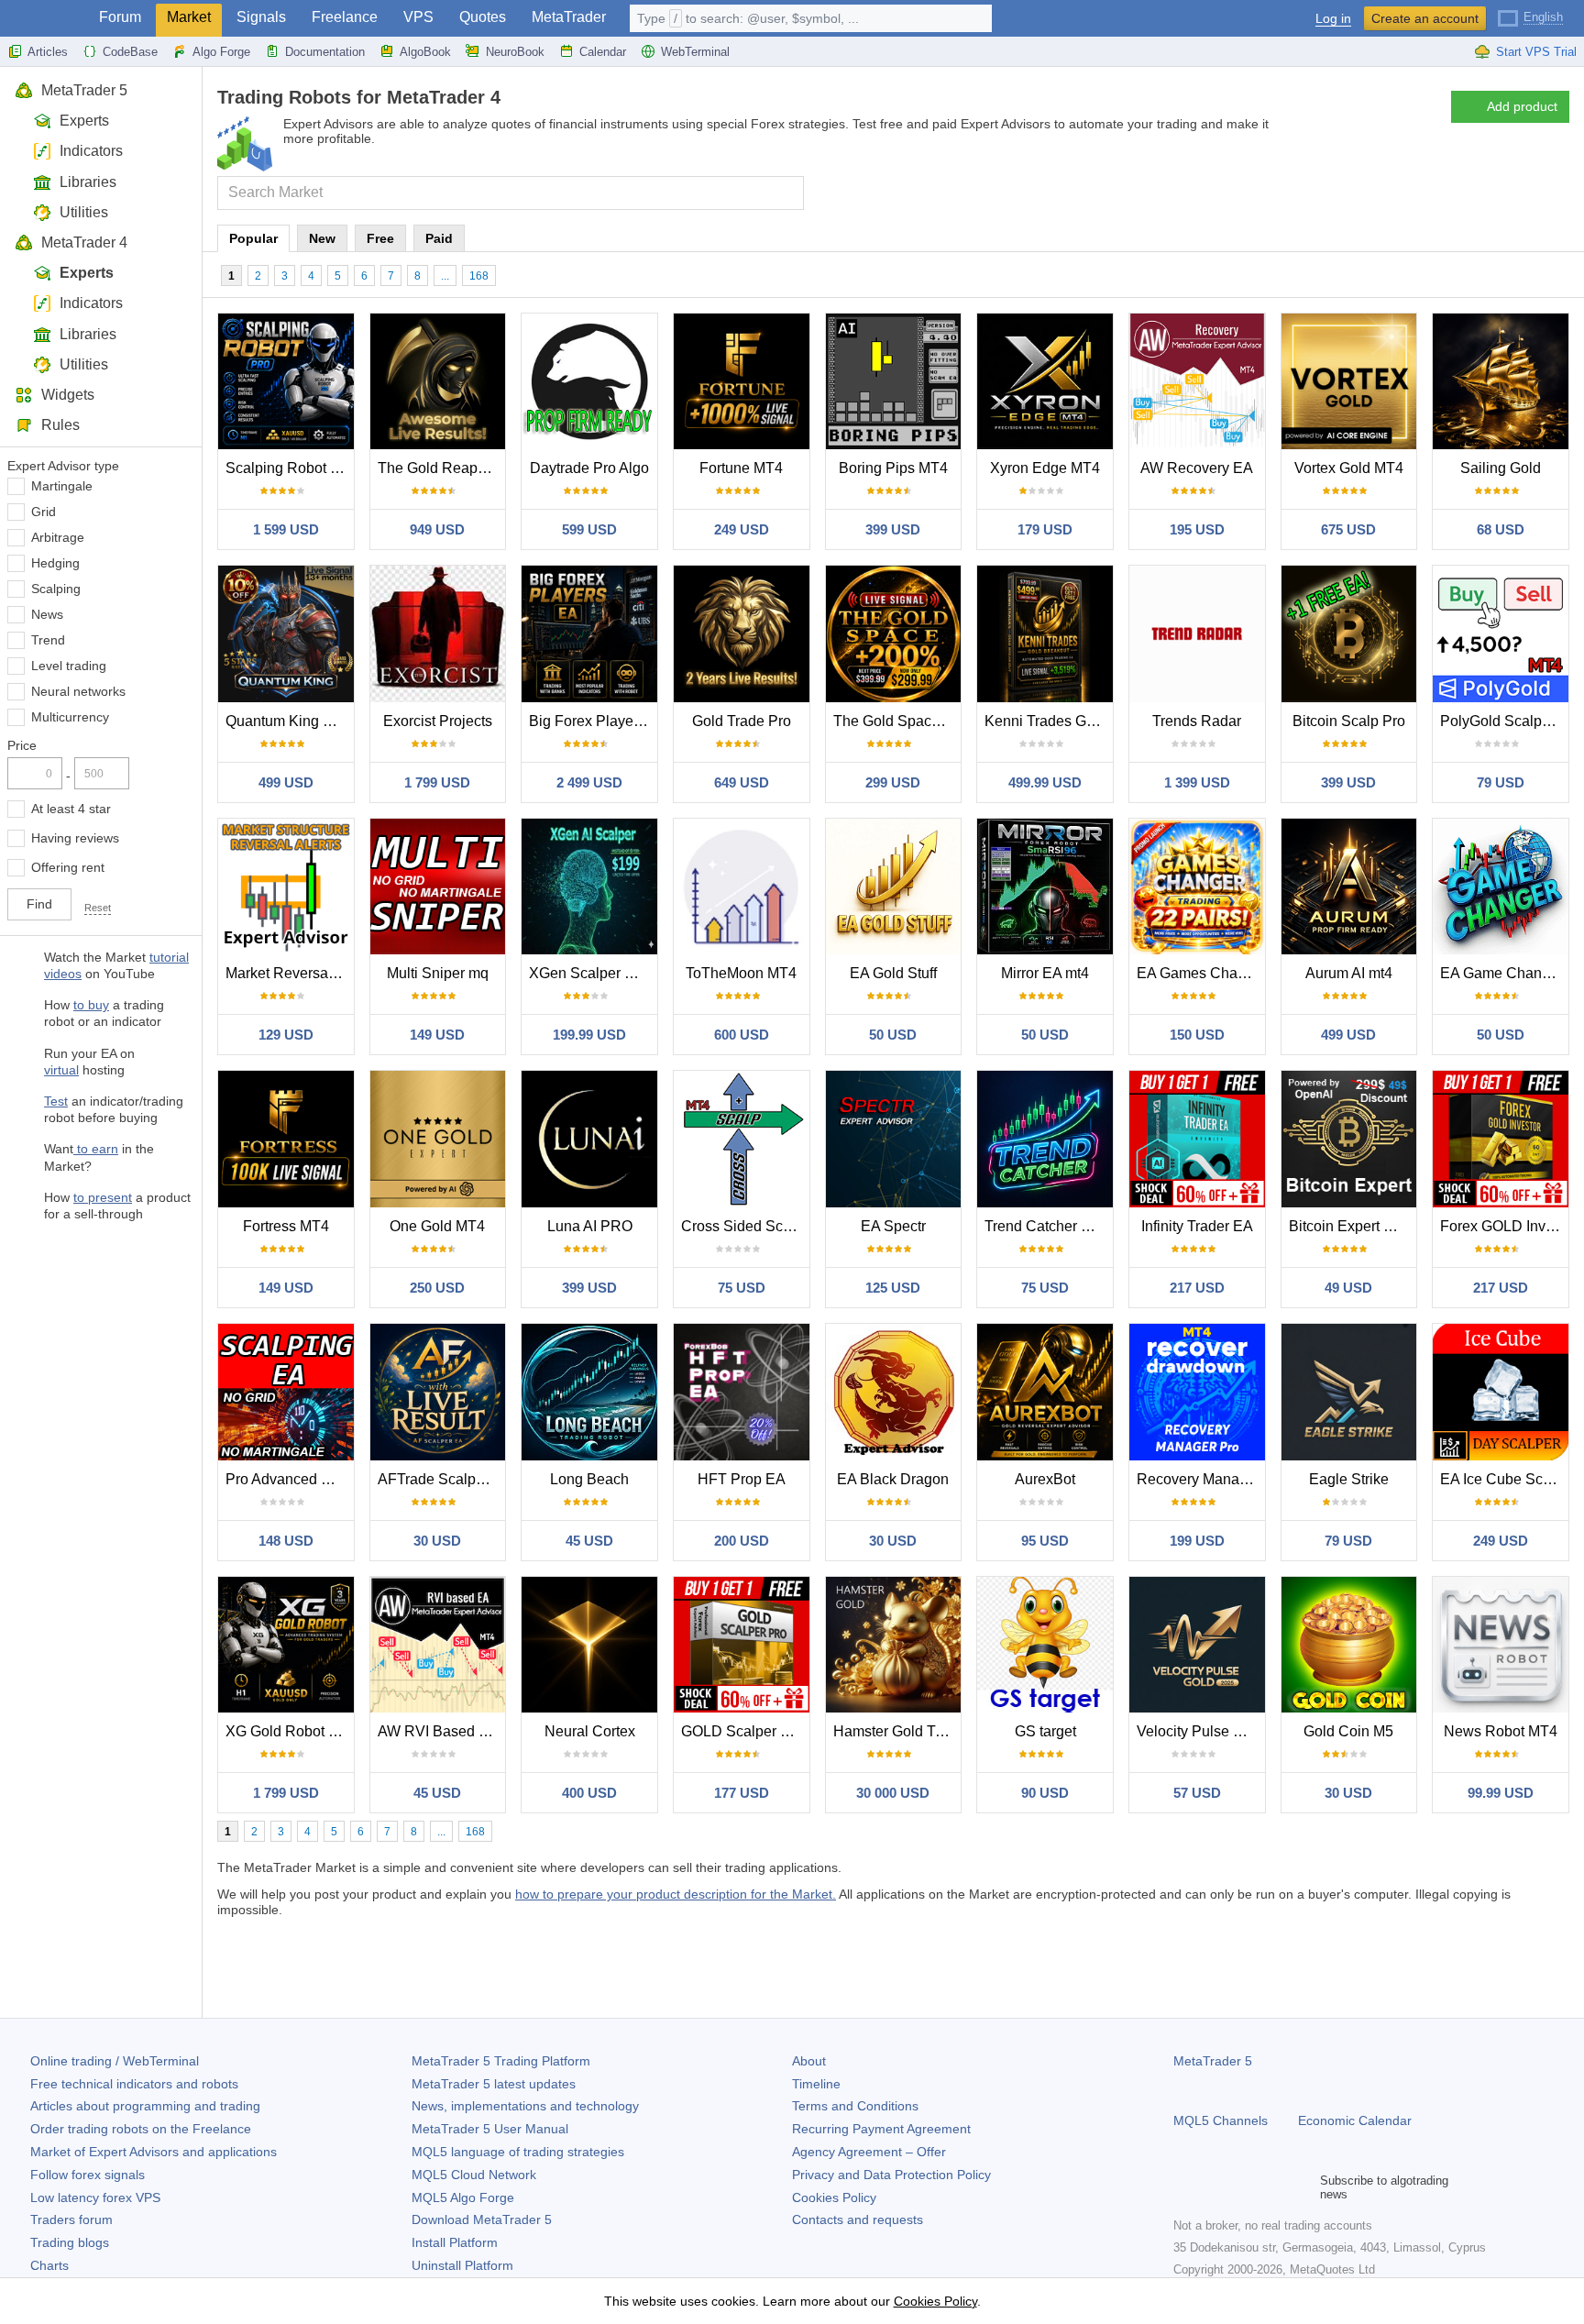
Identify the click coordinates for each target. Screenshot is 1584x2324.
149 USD (437, 1035)
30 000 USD (893, 1793)
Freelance (345, 17)
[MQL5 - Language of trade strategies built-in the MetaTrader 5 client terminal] (44, 19)
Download (482, 2219)
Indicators (91, 151)
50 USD (893, 1035)
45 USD (589, 1541)
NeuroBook (515, 52)
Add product (1522, 106)
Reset (98, 908)
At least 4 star (71, 809)
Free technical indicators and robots (134, 2084)
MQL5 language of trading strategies (518, 2152)
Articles (48, 52)
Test (56, 1101)
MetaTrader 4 (84, 242)
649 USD (742, 782)
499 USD (286, 782)
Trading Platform (501, 2061)
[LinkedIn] (1302, 2187)
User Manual (490, 2129)
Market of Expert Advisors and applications (154, 2152)
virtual (61, 1070)
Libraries (88, 182)
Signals (261, 17)
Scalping (56, 589)
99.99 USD (1501, 1793)
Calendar (603, 52)
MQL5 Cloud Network (474, 2175)
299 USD (893, 782)
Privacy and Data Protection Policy (891, 2175)
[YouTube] (1272, 2187)
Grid (44, 512)
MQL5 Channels (1221, 2120)
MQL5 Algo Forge (463, 2197)
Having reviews (75, 838)
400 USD (589, 1793)
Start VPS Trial (1536, 52)
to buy (91, 1005)
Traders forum (71, 2219)
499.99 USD (1045, 782)
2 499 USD (589, 782)
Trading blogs (70, 2242)
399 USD (893, 529)
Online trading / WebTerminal (115, 2061)
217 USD (1197, 1288)
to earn (96, 1149)
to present (103, 1197)
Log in (1333, 19)
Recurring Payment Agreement (881, 2129)
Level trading (69, 666)
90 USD (1045, 1793)
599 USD (589, 529)
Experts (84, 121)
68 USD (1501, 529)
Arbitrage (58, 537)
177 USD (742, 1793)
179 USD (1045, 529)
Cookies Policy (834, 2197)
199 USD (1197, 1541)
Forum (120, 17)
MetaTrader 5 (84, 90)
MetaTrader (569, 17)
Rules (60, 425)
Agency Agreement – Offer (869, 2152)
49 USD (1348, 1288)
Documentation (325, 52)
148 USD (286, 1541)
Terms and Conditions (855, 2106)
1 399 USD (1197, 782)
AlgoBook (425, 52)
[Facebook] (1184, 2187)
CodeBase (130, 52)
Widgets (68, 395)
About (809, 2061)
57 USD (1197, 1793)
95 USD (1045, 1541)
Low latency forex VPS (95, 2197)
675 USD (1348, 529)
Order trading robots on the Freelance (141, 2129)
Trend (48, 640)
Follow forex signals (88, 2175)
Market (189, 17)
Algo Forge (221, 52)
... (445, 276)
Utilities (84, 212)
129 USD (286, 1035)
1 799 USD (437, 782)
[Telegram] (1214, 2187)
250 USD (437, 1288)
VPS (418, 17)
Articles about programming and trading (145, 2106)
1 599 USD (286, 529)
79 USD (1501, 782)
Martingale (62, 486)
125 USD (893, 1288)
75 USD (742, 1288)
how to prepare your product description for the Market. (676, 1894)
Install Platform (455, 2242)
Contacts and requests (858, 2219)
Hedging (55, 563)
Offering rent (68, 867)
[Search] (788, 193)
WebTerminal (695, 52)
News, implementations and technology (525, 2106)
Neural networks (78, 691)
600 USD (742, 1035)
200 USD (742, 1541)
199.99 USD (589, 1035)
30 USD (437, 1541)
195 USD (1197, 529)
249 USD (742, 529)
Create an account (1425, 18)
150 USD (1197, 1035)
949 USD (437, 529)
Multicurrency (70, 717)
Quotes (483, 17)
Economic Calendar (1355, 2120)
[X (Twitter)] (1243, 2187)
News (47, 614)
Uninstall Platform (462, 2265)
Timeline (816, 2084)
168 (479, 276)
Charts (49, 2265)
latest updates (494, 2084)
